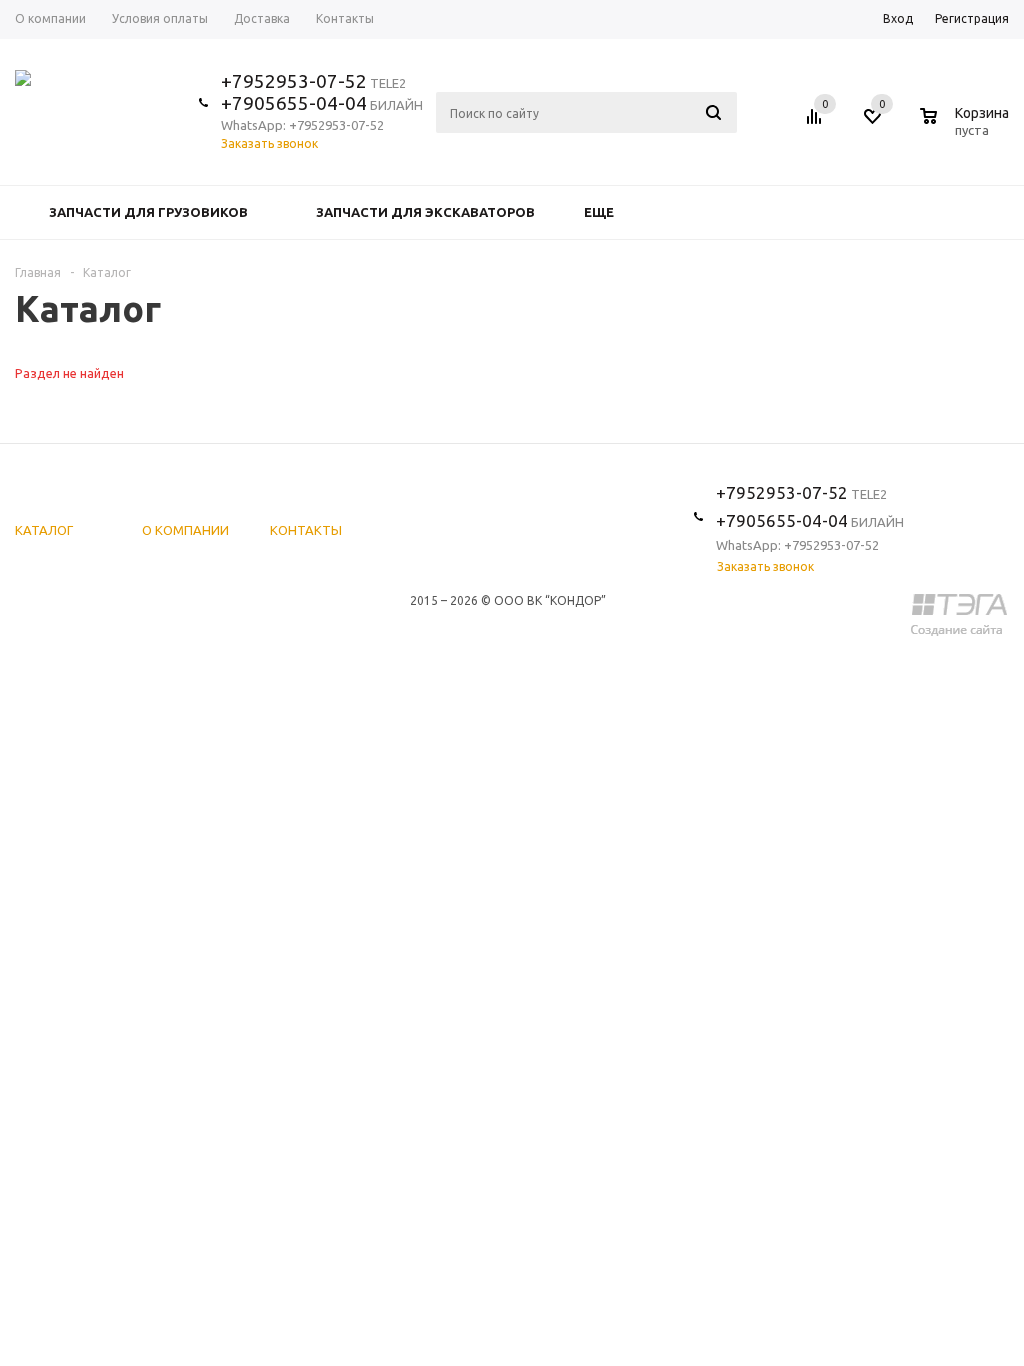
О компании (185, 530)
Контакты (306, 530)
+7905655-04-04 (294, 103)
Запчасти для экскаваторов (425, 212)
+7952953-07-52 (294, 81)
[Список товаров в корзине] (967, 127)
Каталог (44, 530)
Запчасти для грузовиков (148, 212)
